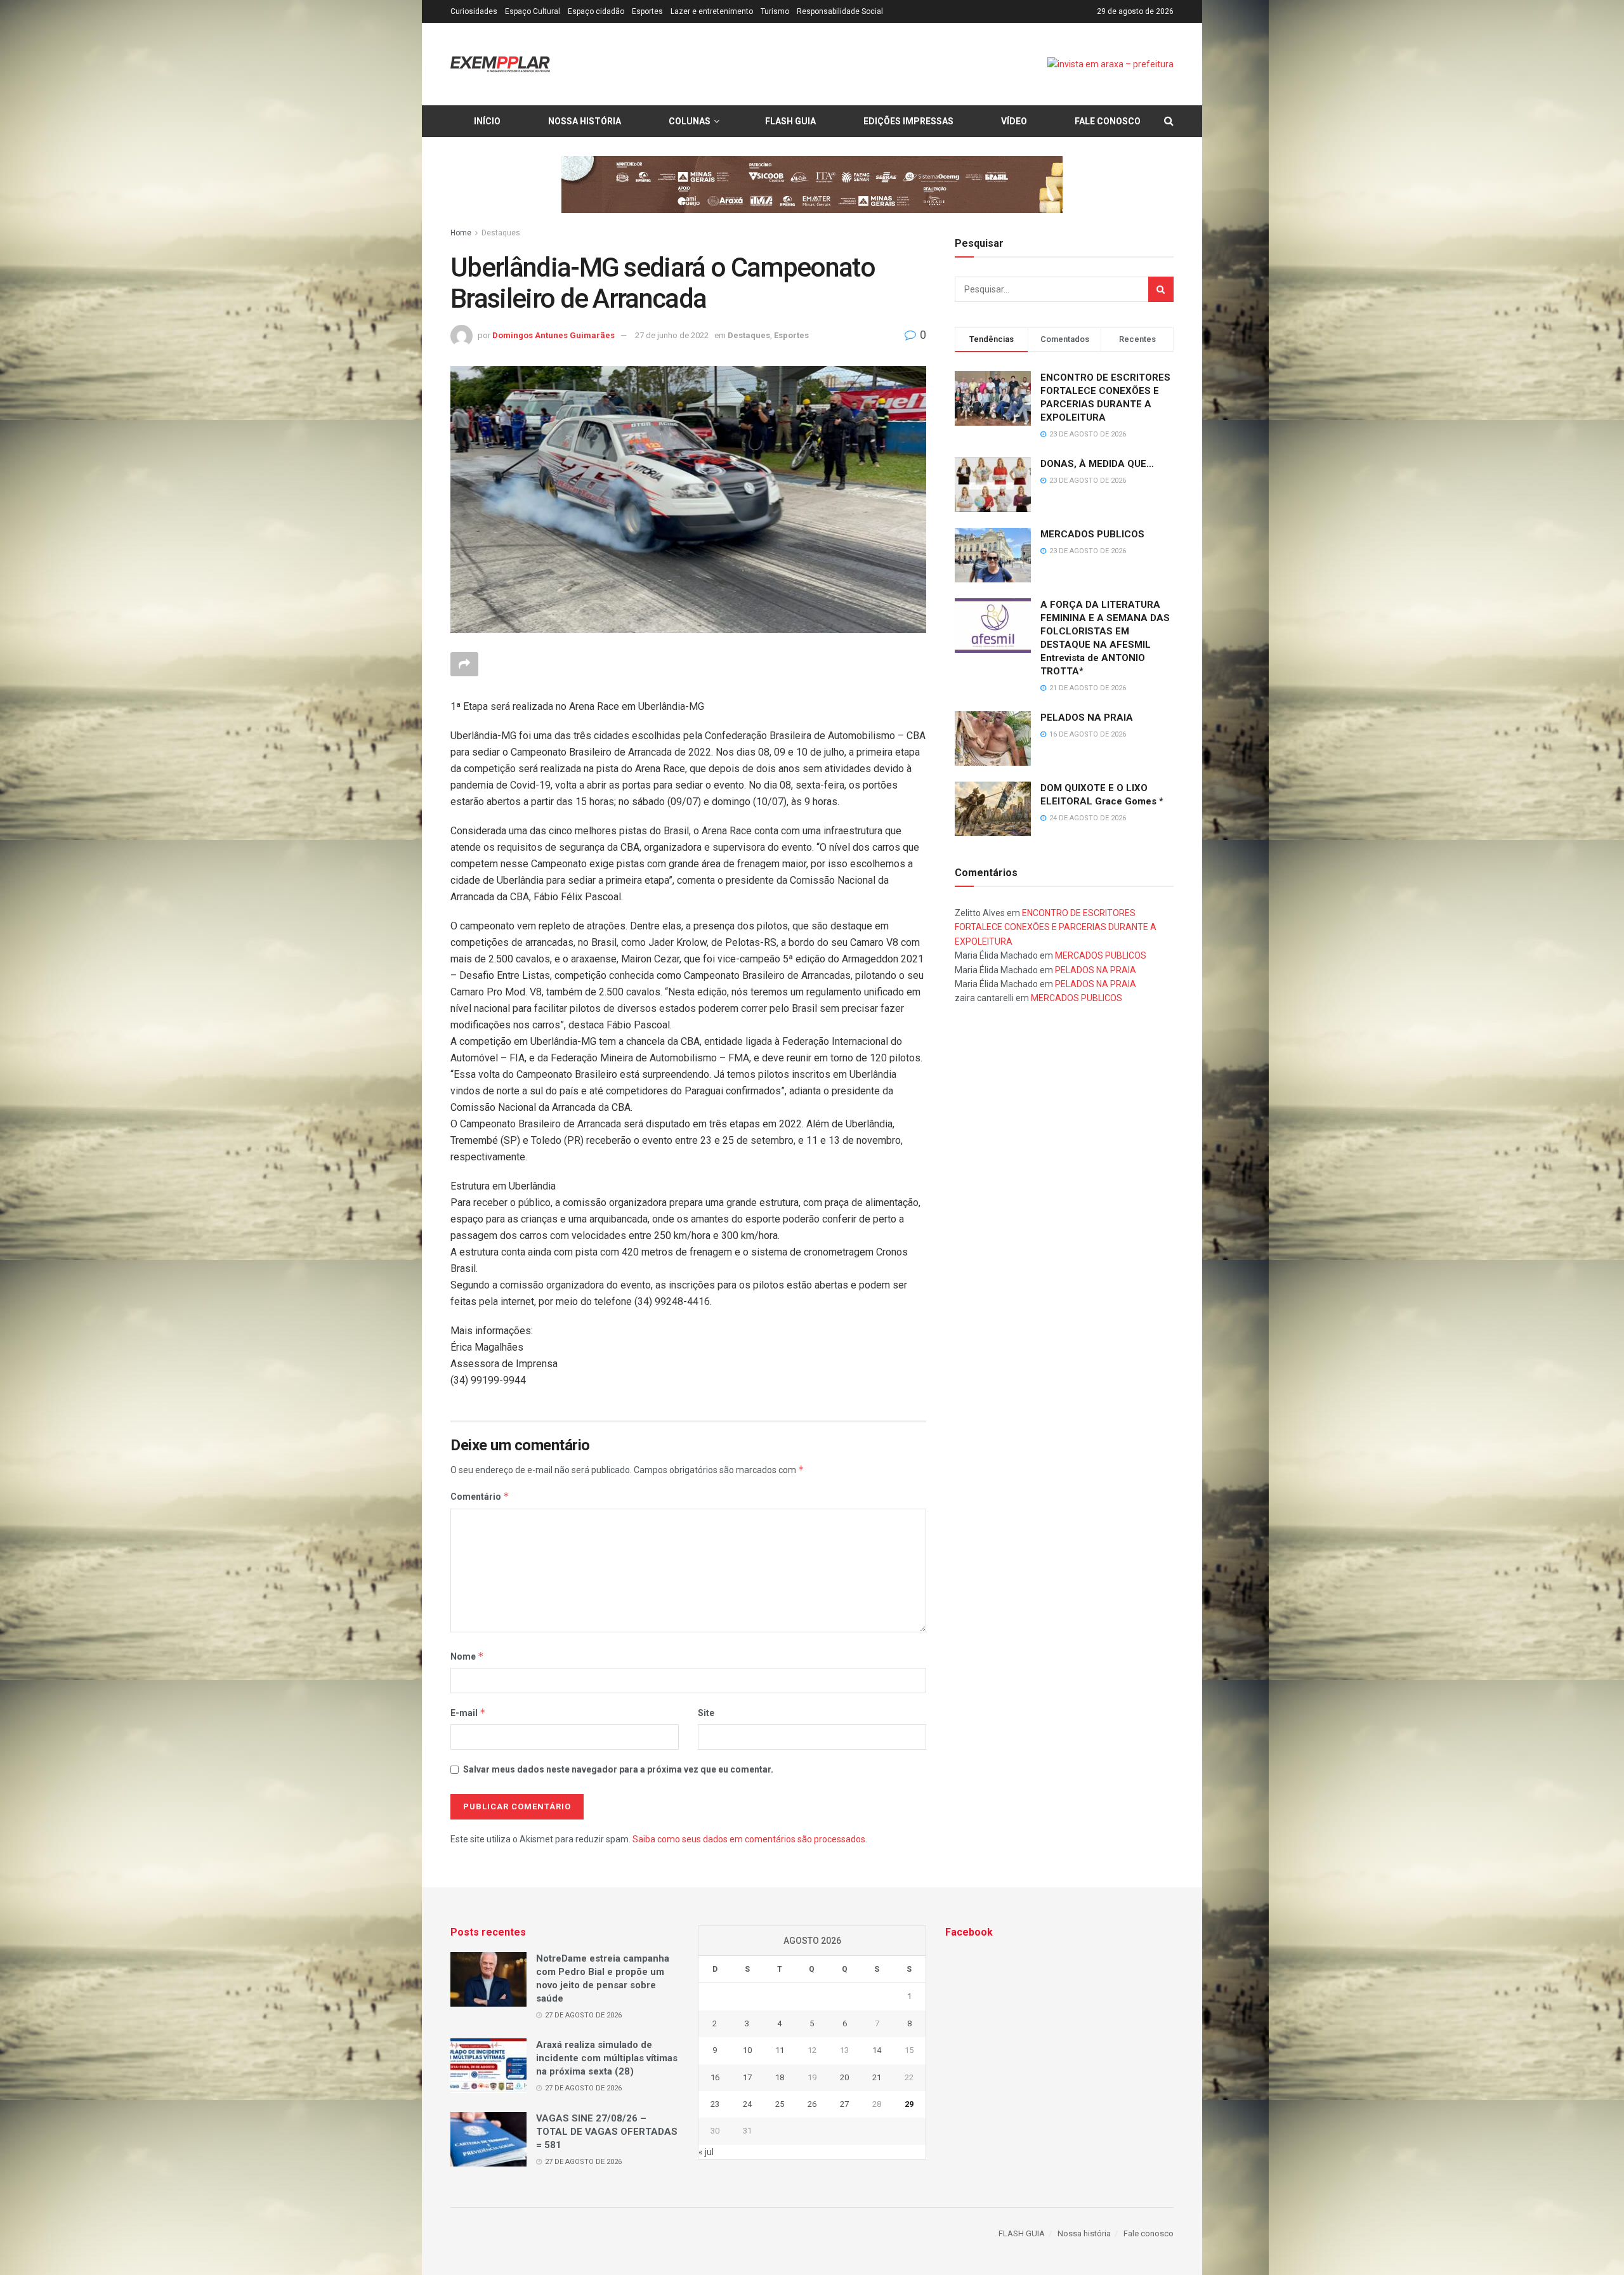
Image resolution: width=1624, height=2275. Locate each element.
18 (780, 2077)
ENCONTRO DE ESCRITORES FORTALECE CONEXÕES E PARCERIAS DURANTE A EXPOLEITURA (1056, 927)
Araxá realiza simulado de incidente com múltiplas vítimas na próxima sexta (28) (607, 2058)
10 (747, 2050)
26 (812, 2104)
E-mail (468, 1713)
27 (844, 2104)
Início (487, 121)
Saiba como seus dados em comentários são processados (749, 1839)
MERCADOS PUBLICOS (1092, 534)
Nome (467, 1656)
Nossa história (585, 121)
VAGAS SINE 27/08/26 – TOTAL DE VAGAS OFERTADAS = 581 (607, 2132)
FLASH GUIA (790, 121)
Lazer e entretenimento (712, 11)
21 (877, 2077)
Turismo (775, 11)
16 (715, 2077)
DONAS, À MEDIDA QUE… (1097, 464)
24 (747, 2104)
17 (747, 2077)
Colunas (690, 121)
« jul (706, 2152)
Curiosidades (474, 11)
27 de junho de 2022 (672, 335)
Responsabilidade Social (840, 11)
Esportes (647, 11)
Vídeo (1014, 121)
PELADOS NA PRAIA (1087, 718)
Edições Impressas (908, 121)
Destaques (501, 233)
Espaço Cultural (533, 11)
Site (706, 1713)
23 (715, 2104)
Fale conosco (1108, 121)
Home (461, 233)
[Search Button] (1161, 289)
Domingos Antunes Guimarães (553, 335)
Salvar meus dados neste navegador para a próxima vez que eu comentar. (618, 1769)
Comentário (480, 1496)
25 (780, 2104)
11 (780, 2050)
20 (844, 2077)
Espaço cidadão (596, 11)
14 (877, 2050)
